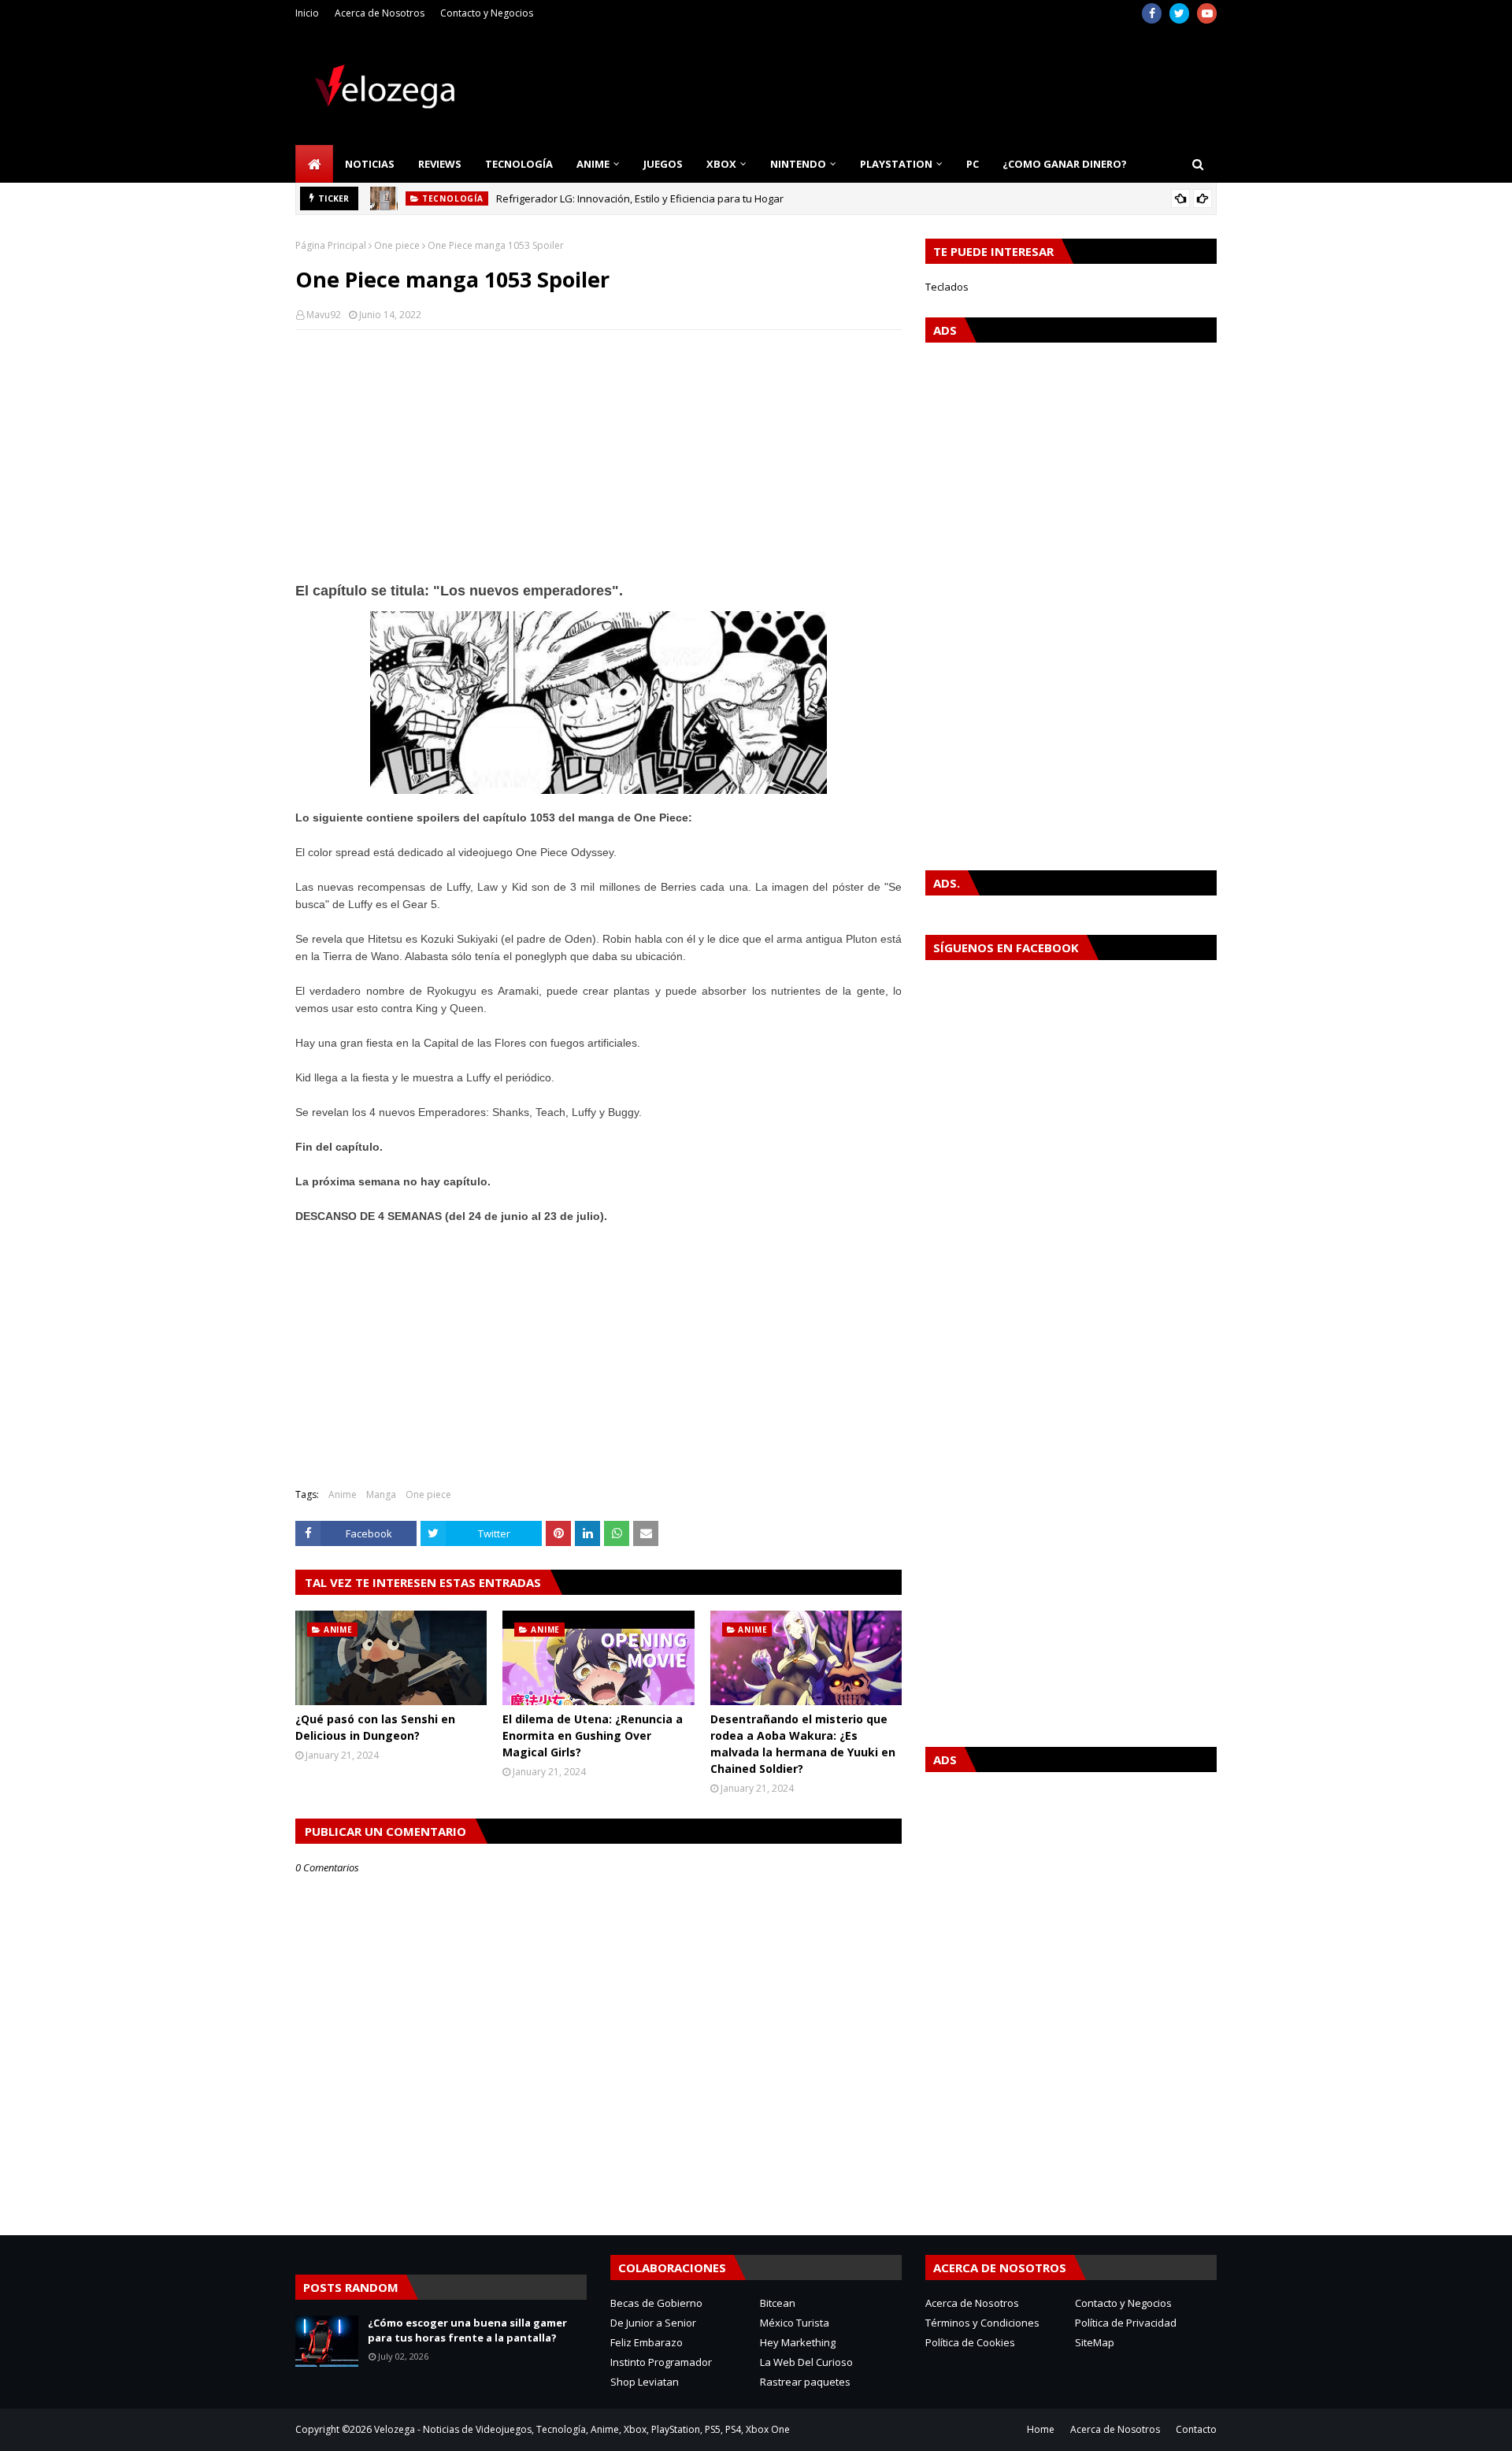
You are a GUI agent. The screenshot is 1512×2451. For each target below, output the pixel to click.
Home (1041, 2429)
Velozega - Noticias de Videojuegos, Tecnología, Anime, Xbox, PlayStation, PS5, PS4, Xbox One (582, 2429)
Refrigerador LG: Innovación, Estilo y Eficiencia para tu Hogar (640, 198)
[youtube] (1207, 13)
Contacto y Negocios (487, 13)
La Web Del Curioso (806, 2362)
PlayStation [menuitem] (896, 164)
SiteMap (1095, 2342)
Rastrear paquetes (805, 2382)
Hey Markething (798, 2342)
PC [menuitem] (973, 164)
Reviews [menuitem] (440, 164)
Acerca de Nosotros (380, 13)
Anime (343, 1494)
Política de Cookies (970, 2342)
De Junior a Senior (653, 2323)
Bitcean (778, 2303)
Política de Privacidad (1126, 2323)
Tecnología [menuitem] (519, 164)
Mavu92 (324, 315)
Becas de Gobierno (656, 2303)
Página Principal (331, 245)
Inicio (307, 13)
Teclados (947, 287)
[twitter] (1179, 13)
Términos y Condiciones (982, 2323)
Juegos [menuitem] (663, 164)
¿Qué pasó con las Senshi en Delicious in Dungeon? (375, 1727)
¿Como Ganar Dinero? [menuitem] (1065, 164)
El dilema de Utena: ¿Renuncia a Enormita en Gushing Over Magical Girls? (593, 1735)
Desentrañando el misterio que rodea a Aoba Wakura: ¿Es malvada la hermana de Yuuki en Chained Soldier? (803, 1744)
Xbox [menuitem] (721, 164)
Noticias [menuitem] (370, 164)
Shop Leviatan (645, 2382)
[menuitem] (314, 164)
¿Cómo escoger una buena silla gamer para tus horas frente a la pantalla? (467, 2330)
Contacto (1196, 2429)
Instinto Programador (661, 2362)
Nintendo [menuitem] (798, 164)
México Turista (795, 2323)
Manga (381, 1494)
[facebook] (1152, 13)
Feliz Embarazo (647, 2342)
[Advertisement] (598, 456)
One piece (397, 245)
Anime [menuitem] (593, 164)
